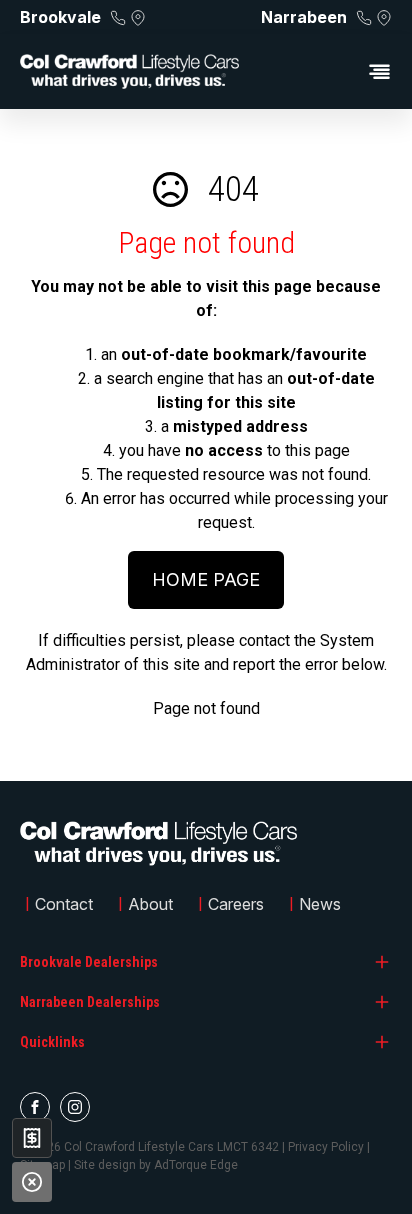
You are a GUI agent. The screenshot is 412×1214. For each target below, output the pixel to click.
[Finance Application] (32, 1138)
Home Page (206, 579)
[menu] (325, 71)
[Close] (32, 1182)
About (150, 904)
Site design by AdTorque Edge (156, 1165)
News (320, 904)
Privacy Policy (326, 1147)
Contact (64, 904)
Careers (236, 904)
